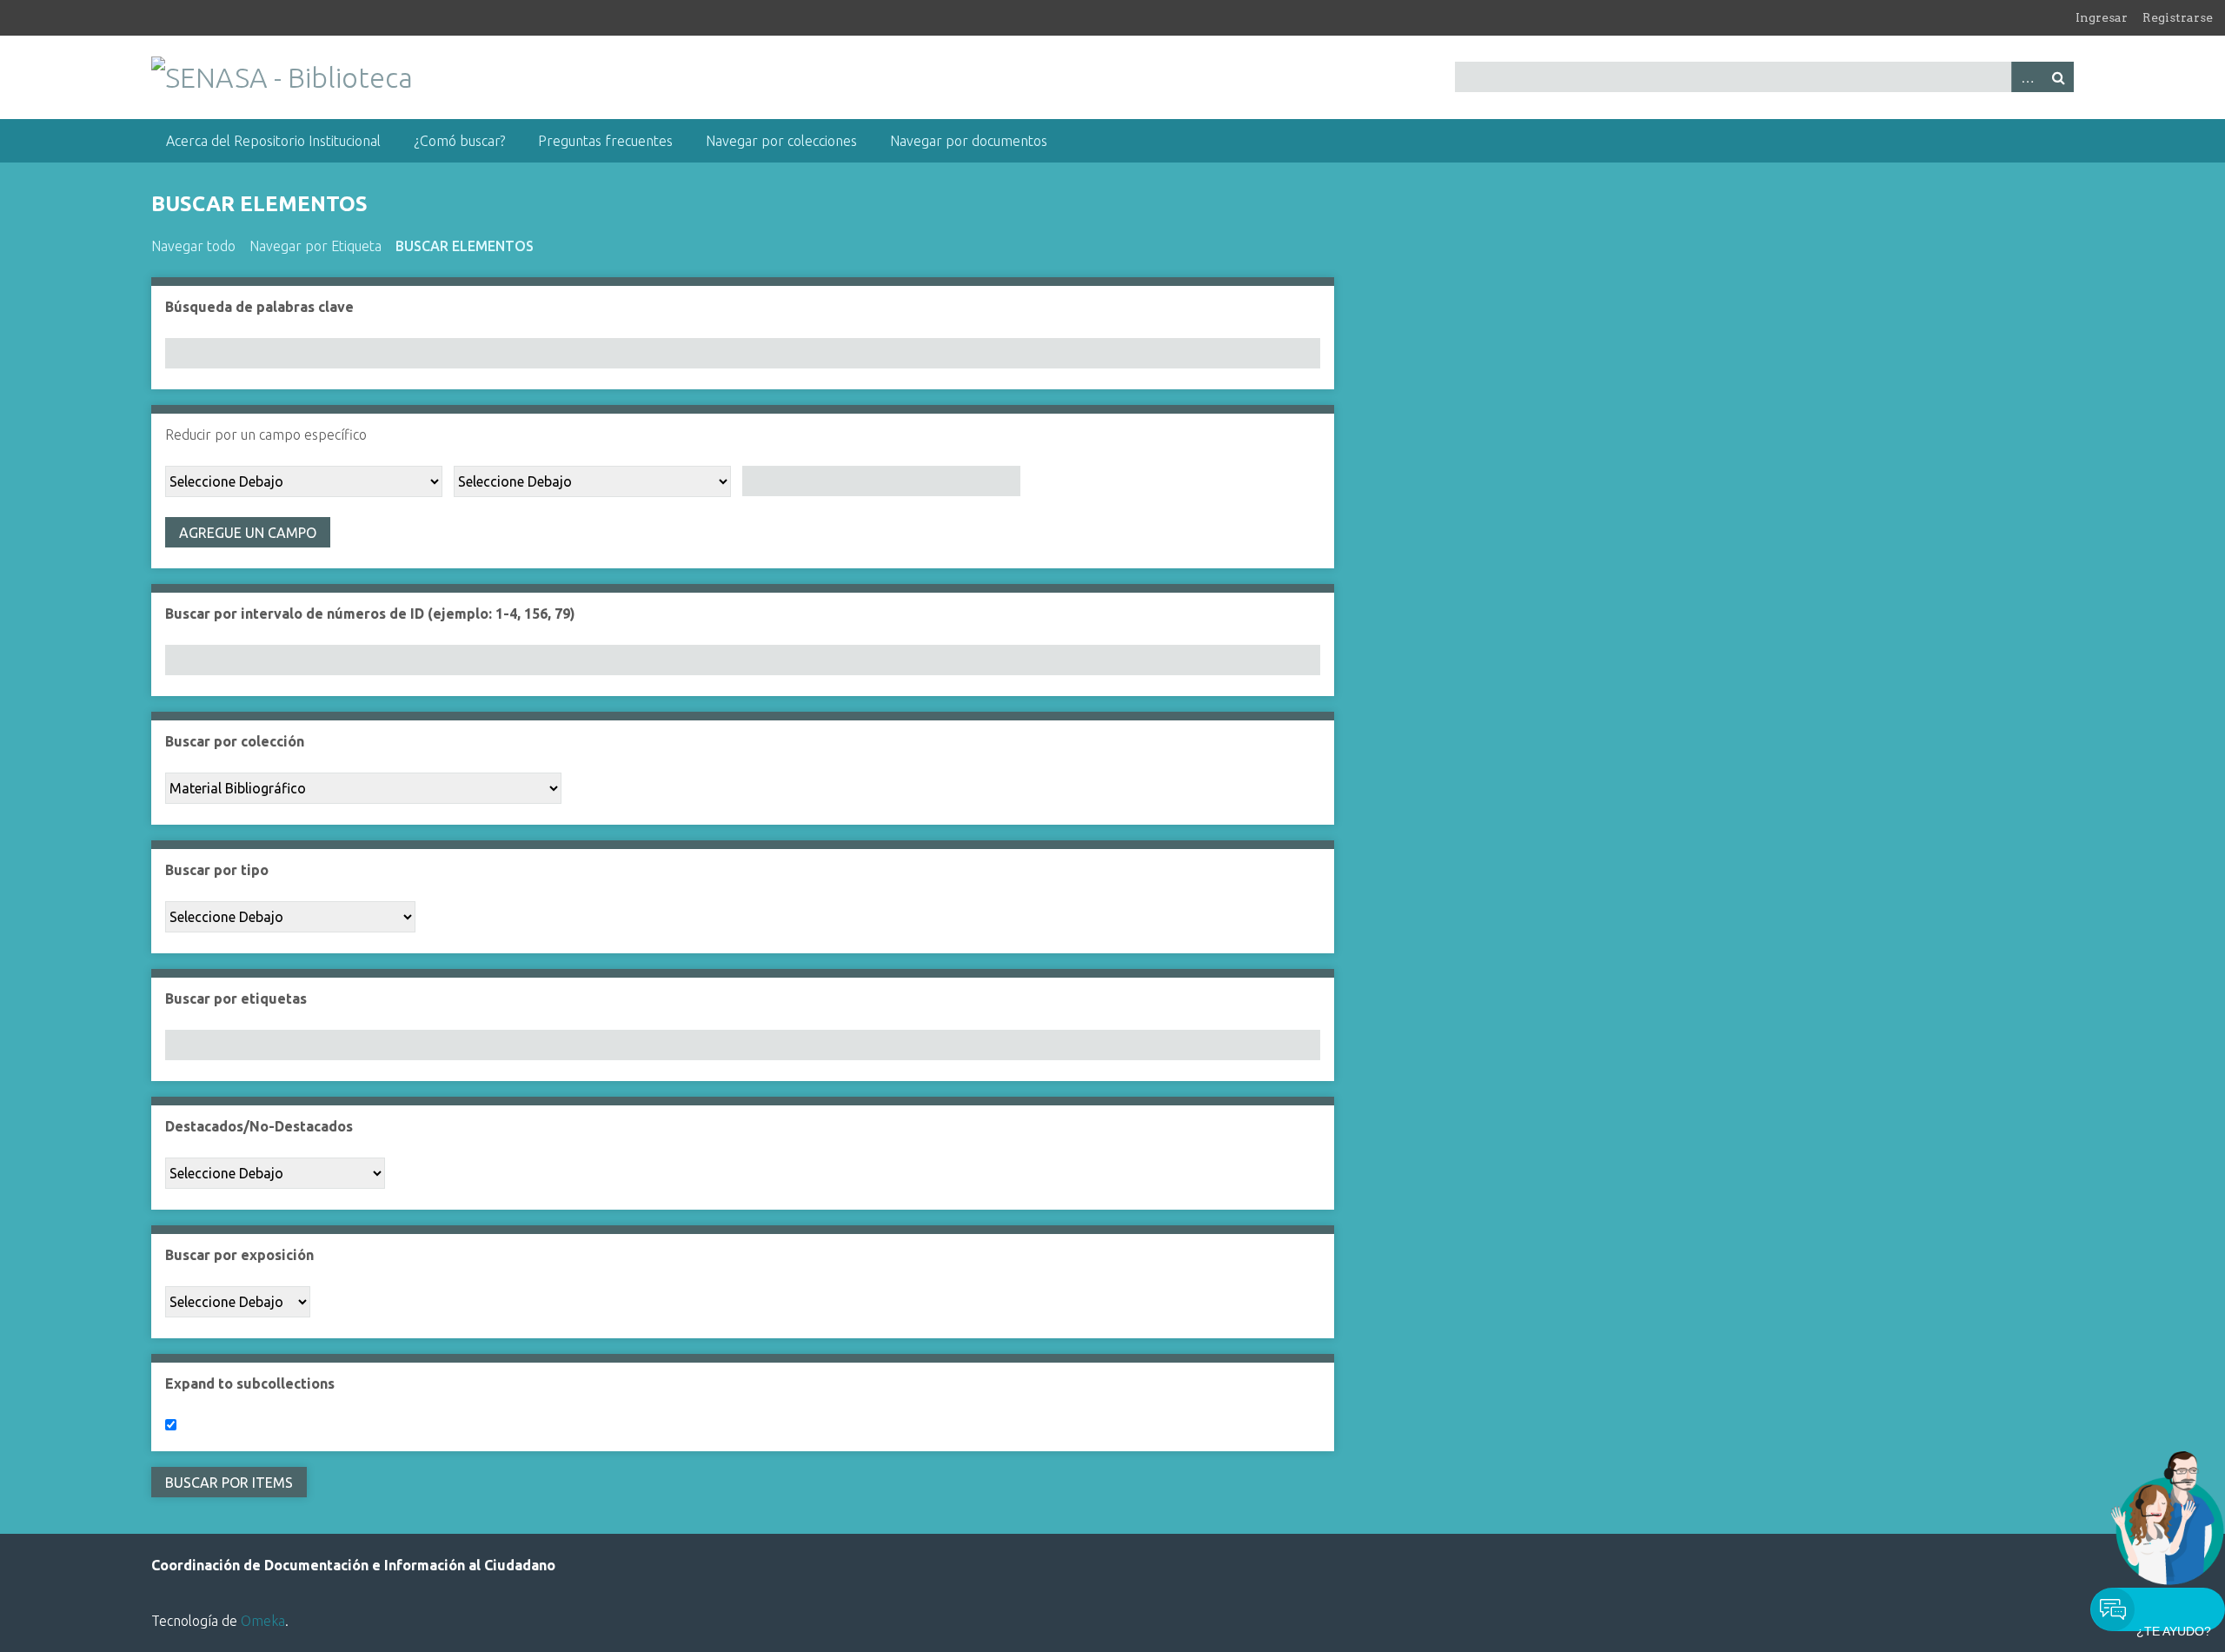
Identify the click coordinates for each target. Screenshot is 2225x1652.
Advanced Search (2027, 77)
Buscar (2058, 77)
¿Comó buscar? (459, 141)
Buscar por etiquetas (236, 998)
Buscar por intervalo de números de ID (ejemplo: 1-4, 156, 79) (370, 614)
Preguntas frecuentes (605, 141)
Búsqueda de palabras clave (259, 307)
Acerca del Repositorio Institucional (273, 141)
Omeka (263, 1621)
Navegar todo (193, 246)
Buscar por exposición (239, 1255)
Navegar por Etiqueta (315, 246)
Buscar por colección (235, 741)
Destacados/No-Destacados (259, 1126)
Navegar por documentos (969, 141)
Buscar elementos (465, 246)
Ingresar (2102, 17)
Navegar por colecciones (781, 141)
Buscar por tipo (217, 870)
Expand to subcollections (250, 1383)
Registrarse (2178, 17)
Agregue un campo (248, 533)
